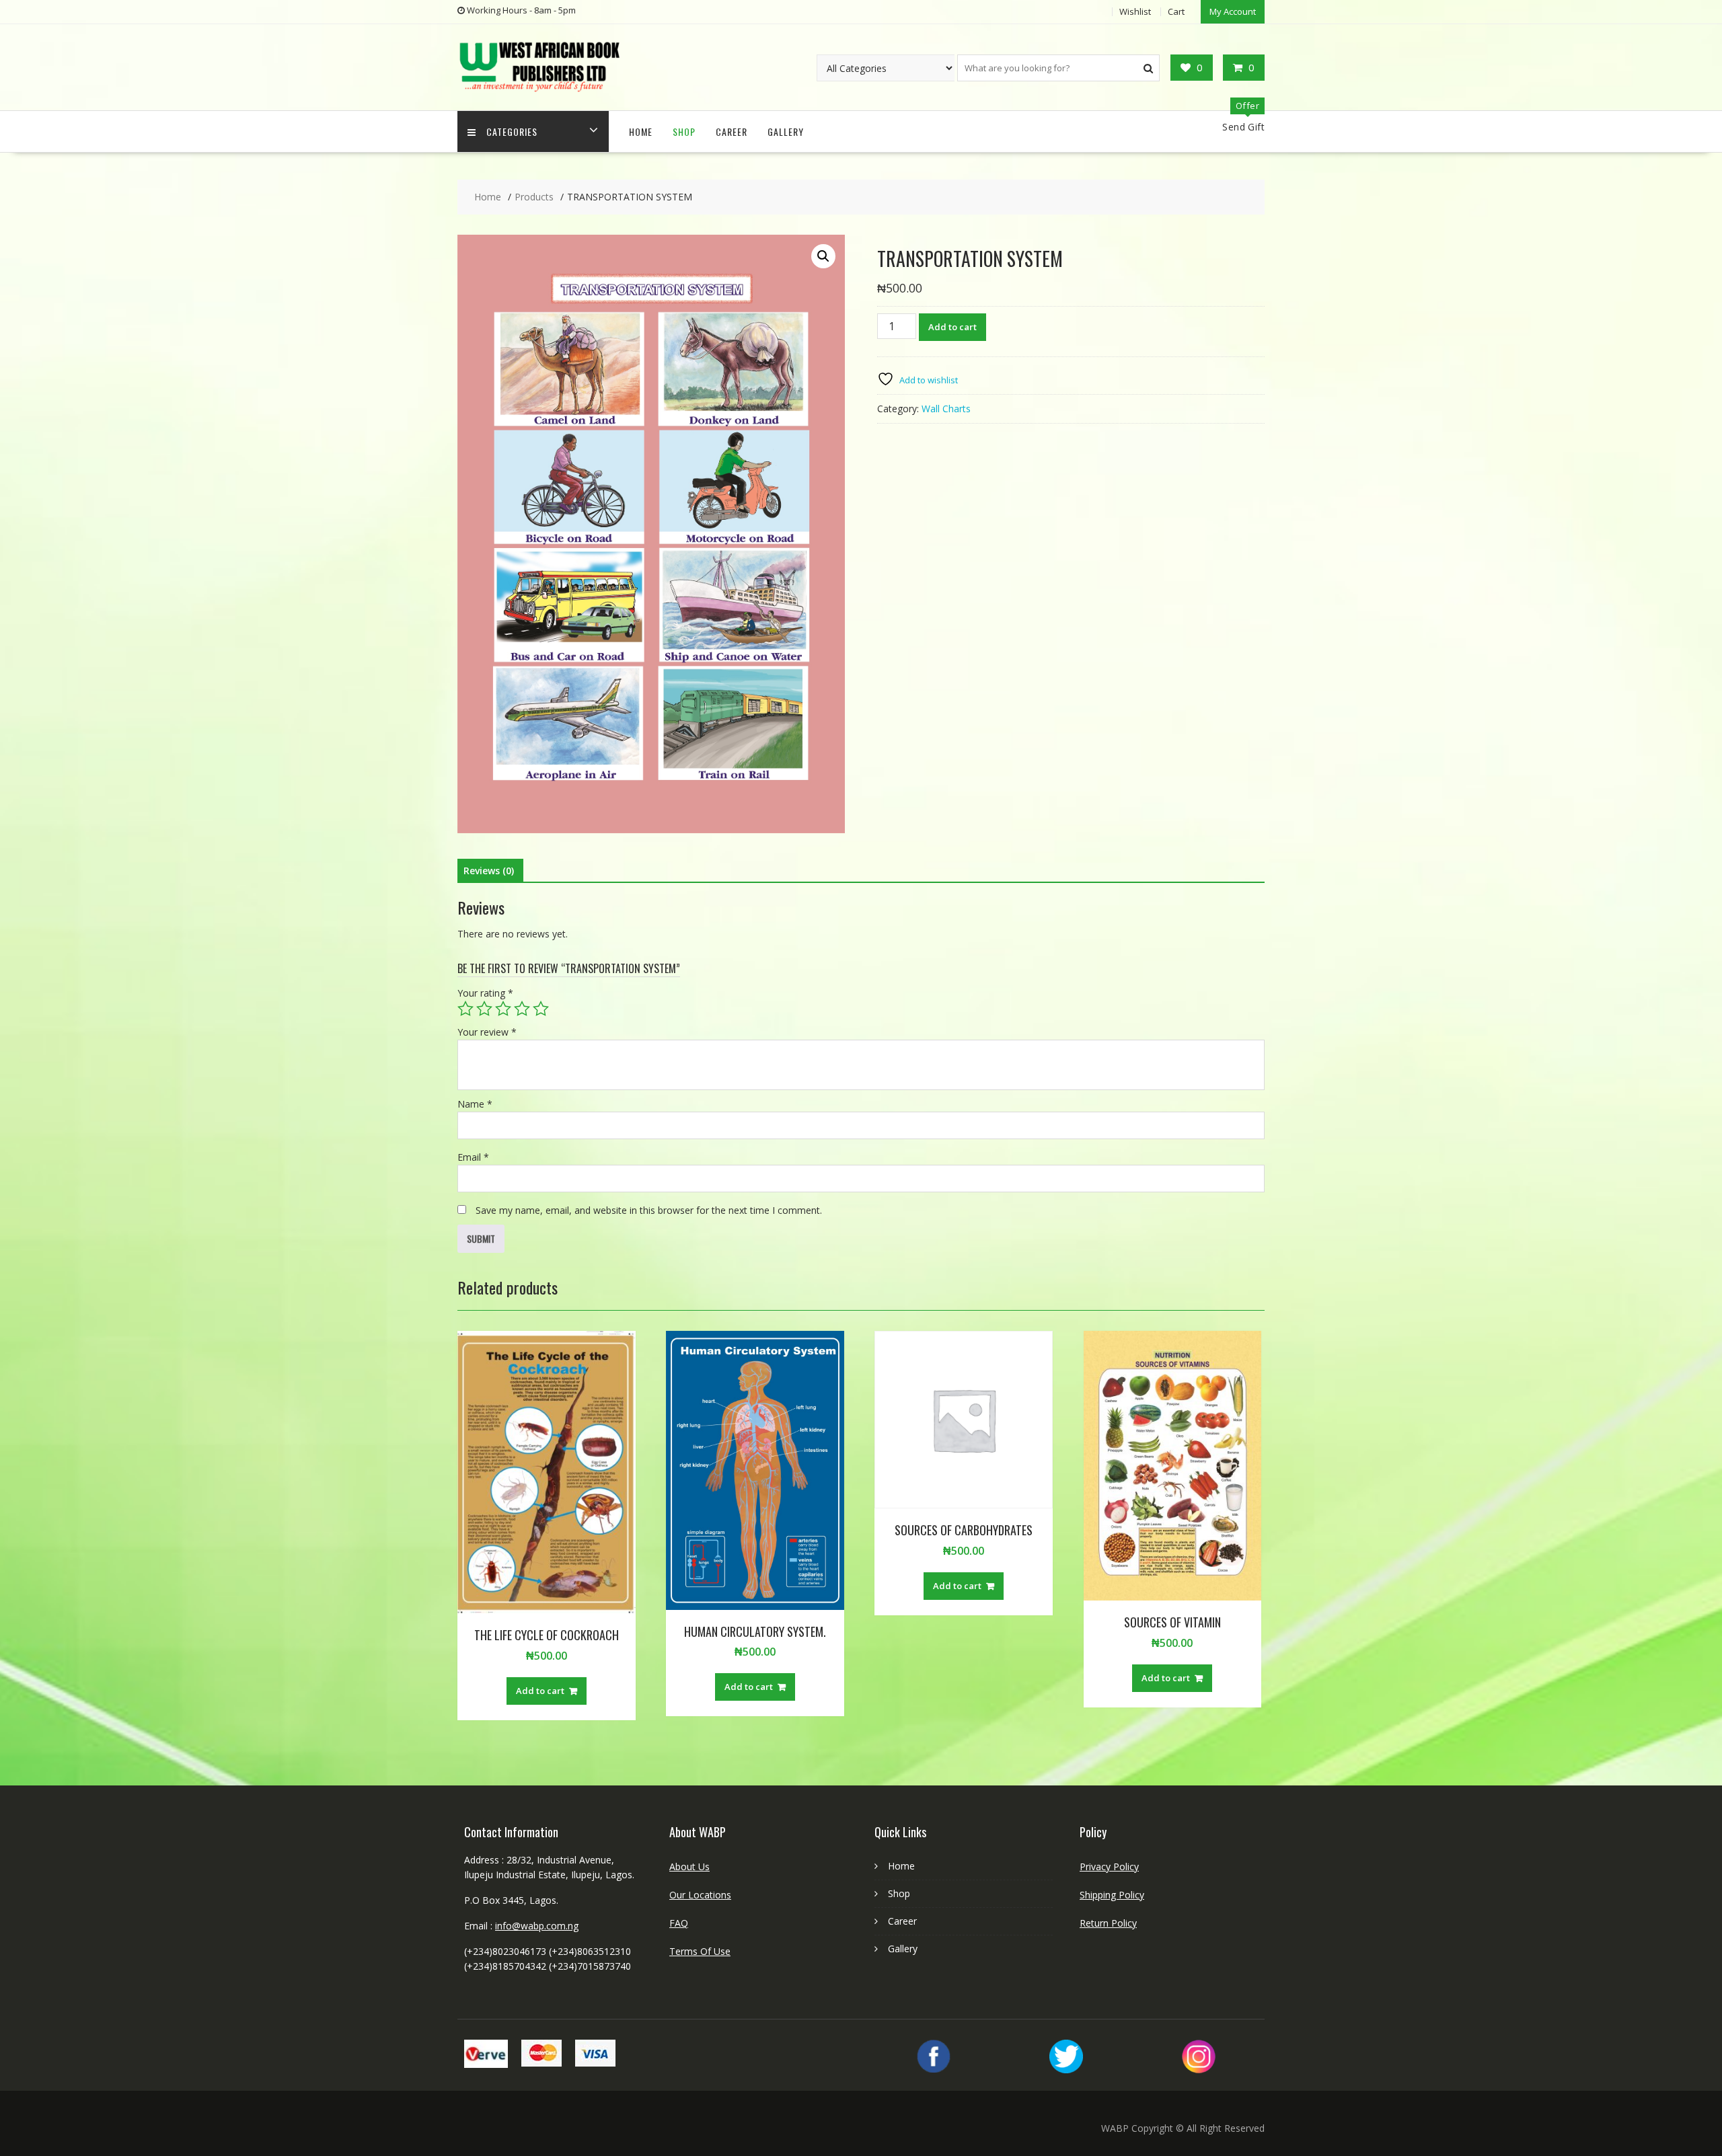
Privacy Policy (1109, 1866)
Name (475, 1104)
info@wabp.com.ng (537, 1926)
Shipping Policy (1112, 1895)
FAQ (679, 1923)
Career (732, 131)
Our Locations (700, 1895)
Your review (487, 1032)
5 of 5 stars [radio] (541, 1009)
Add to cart (952, 327)
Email (473, 1157)
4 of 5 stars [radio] (522, 1009)
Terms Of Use (700, 1951)
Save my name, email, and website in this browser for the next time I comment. (649, 1210)
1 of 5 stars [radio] (465, 1009)
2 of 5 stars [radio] (484, 1009)
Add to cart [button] (540, 1691)
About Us (689, 1866)
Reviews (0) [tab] (489, 871)
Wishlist (1135, 11)
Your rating (485, 993)
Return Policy (1108, 1923)
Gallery (786, 131)
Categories (512, 131)
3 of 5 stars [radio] (503, 1009)
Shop (684, 131)
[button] (823, 256)
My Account (1233, 11)
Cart (1176, 11)
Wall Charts (946, 409)
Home (641, 131)
